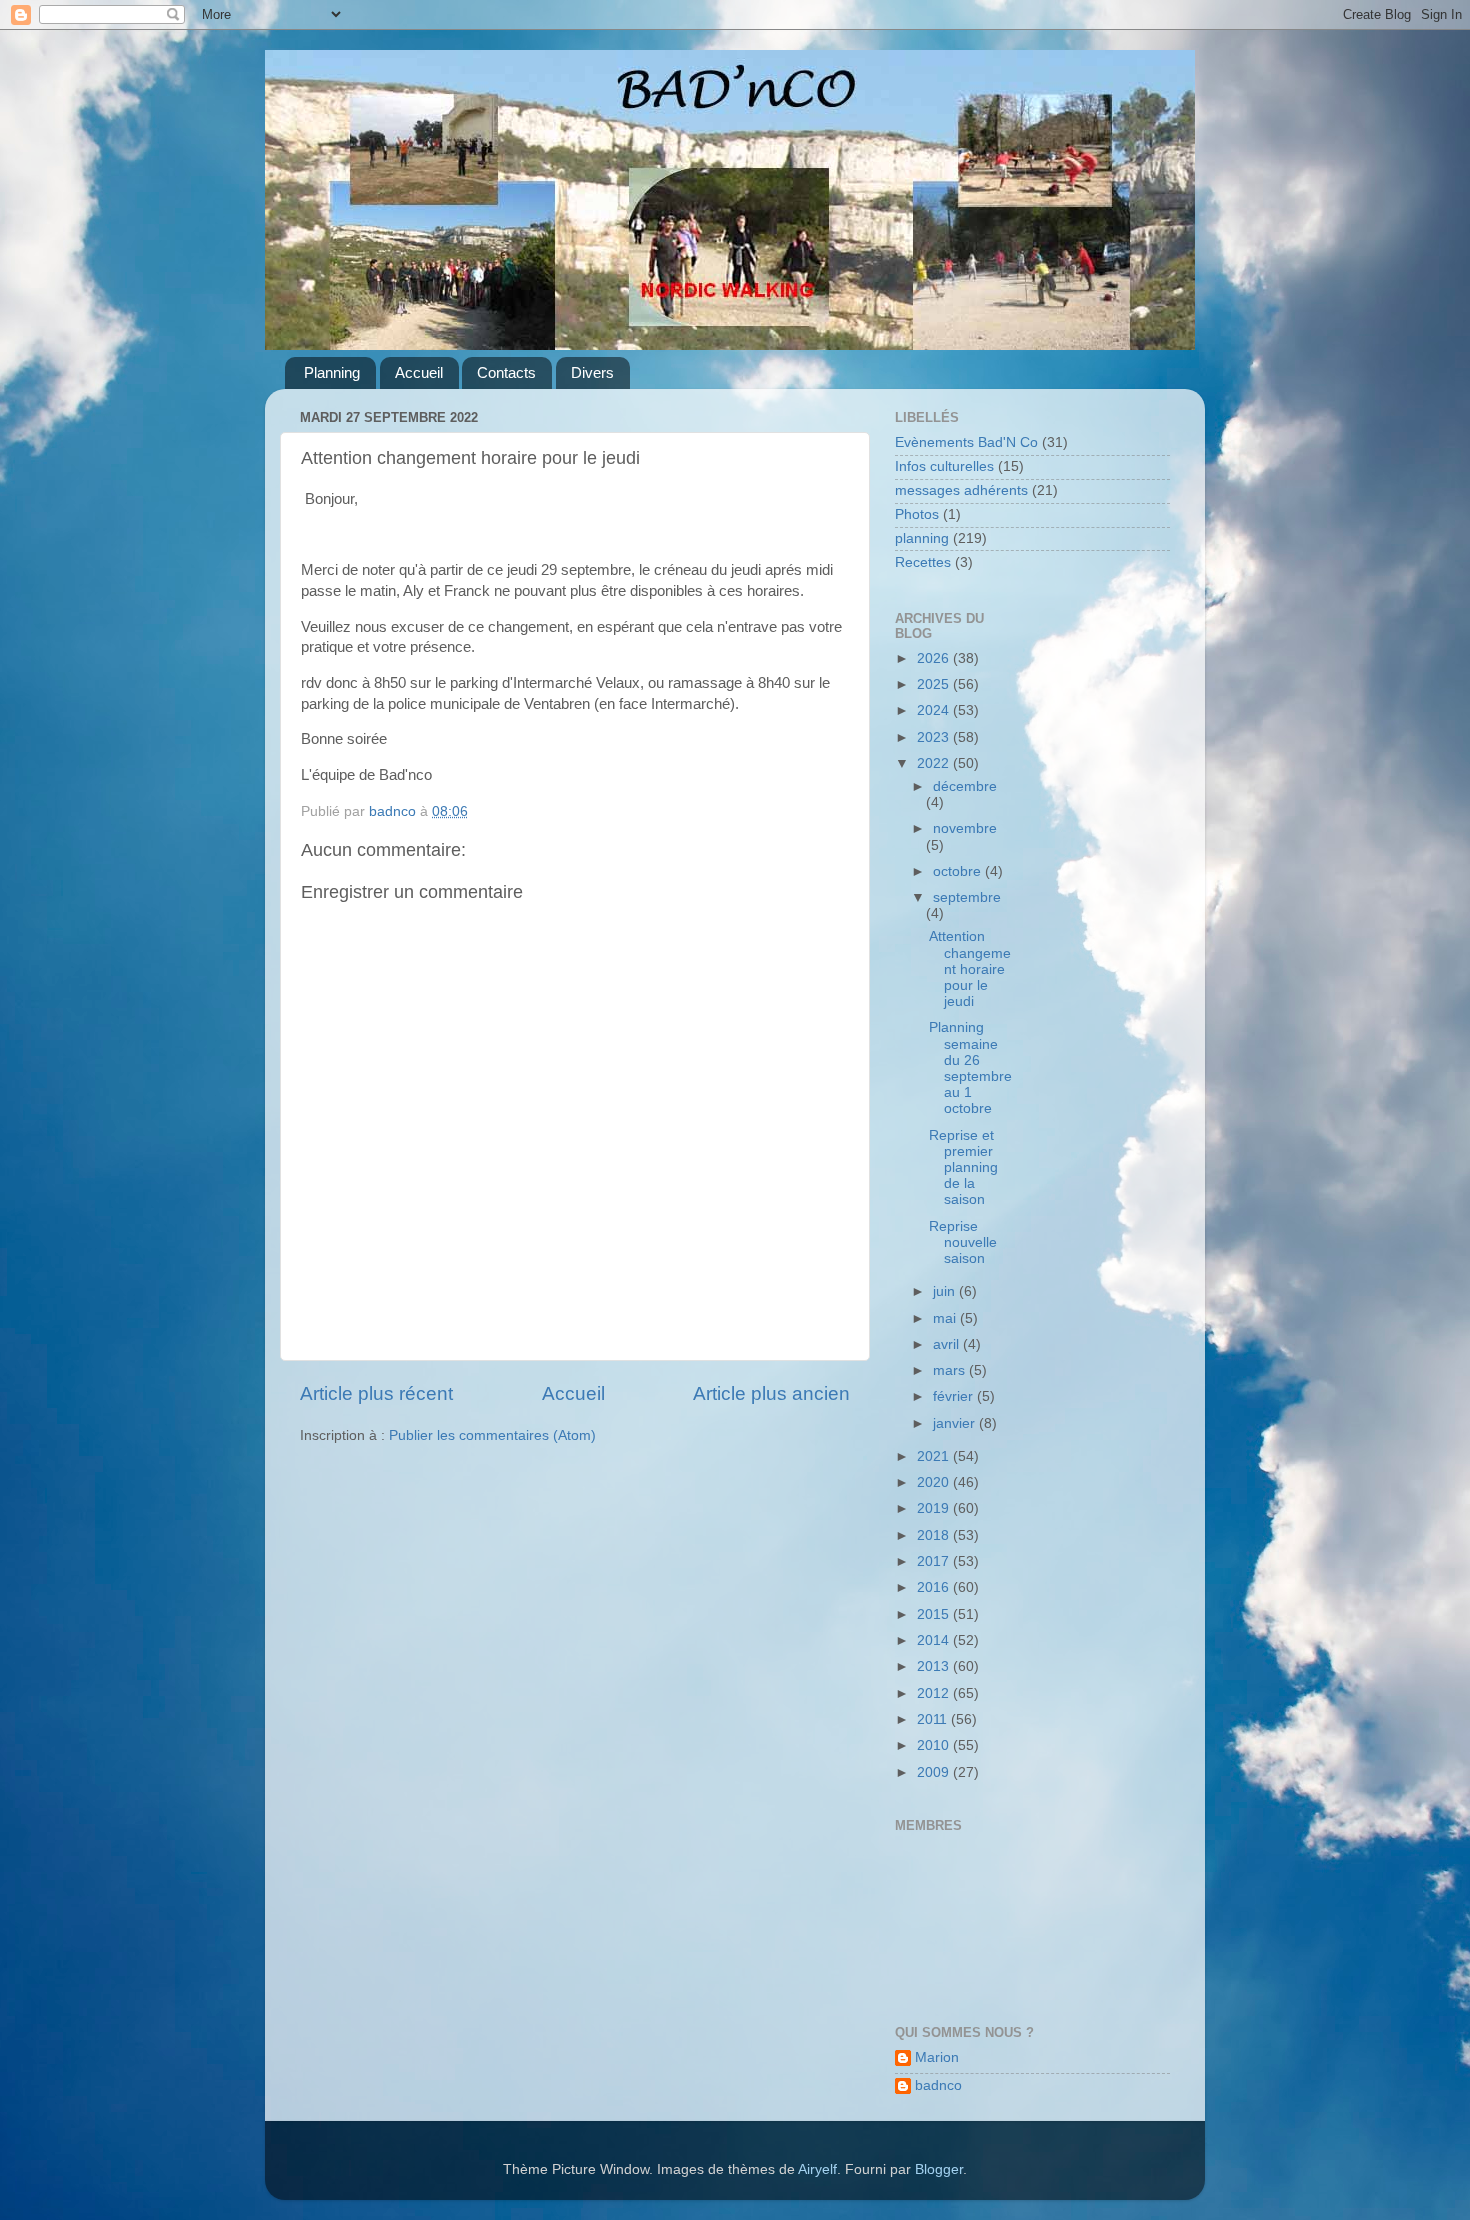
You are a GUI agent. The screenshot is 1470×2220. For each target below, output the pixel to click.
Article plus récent (376, 1393)
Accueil (419, 372)
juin (946, 1291)
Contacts (506, 372)
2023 (935, 737)
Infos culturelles (944, 466)
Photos (917, 514)
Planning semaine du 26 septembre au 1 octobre (970, 1068)
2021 (935, 1456)
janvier (956, 1423)
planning (922, 538)
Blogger (939, 2169)
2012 (935, 1693)
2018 (935, 1535)
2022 (935, 763)
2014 (935, 1640)
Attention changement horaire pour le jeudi (970, 969)
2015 (935, 1614)
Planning (332, 372)
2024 (935, 710)
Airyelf (817, 2169)
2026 (935, 658)
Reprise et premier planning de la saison (963, 1168)
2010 (935, 1745)
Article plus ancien (771, 1393)
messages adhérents (961, 490)
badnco (938, 2085)
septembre (967, 897)
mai (946, 1318)
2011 (934, 1719)
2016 (935, 1587)
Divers (592, 372)
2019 (935, 1508)
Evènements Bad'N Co (966, 442)
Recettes (923, 562)
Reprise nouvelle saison (963, 1242)
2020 (935, 1482)
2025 (935, 684)
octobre (959, 871)
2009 (935, 1772)
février (955, 1396)
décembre (965, 786)
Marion (937, 2057)
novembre (965, 828)
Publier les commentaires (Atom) (492, 1435)
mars (951, 1370)
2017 (935, 1561)
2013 (935, 1666)
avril (948, 1344)
